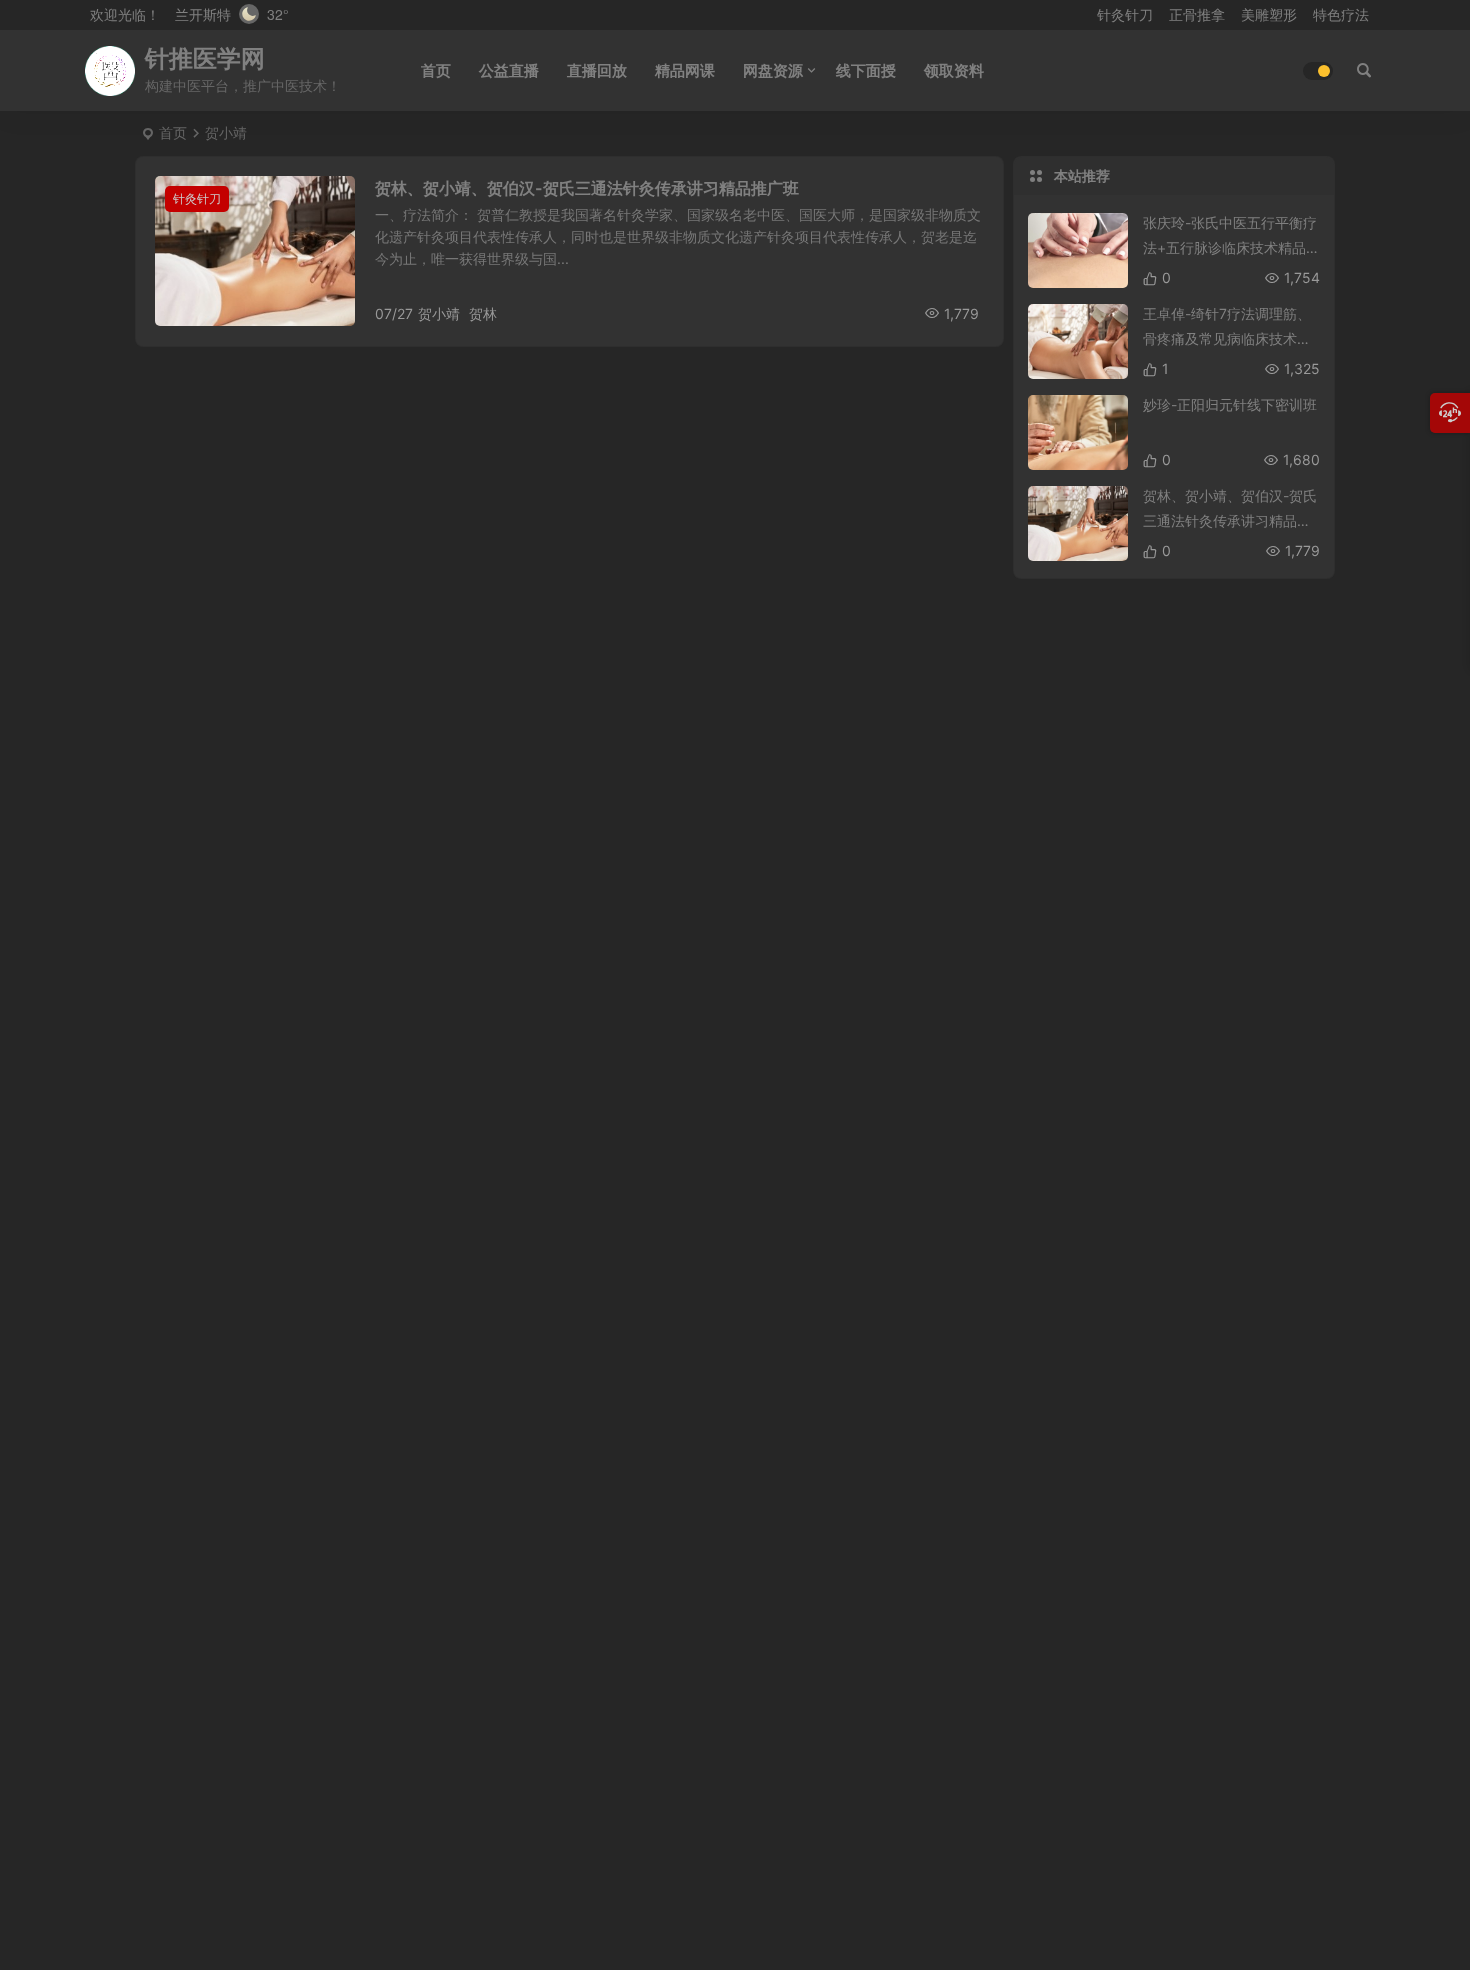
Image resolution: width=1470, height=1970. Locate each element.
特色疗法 (1341, 14)
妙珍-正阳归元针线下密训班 (1230, 404)
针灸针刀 (1125, 14)
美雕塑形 (1269, 14)
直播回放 (597, 70)
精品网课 (685, 70)
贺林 (483, 313)
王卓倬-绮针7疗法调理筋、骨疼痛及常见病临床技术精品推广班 (1227, 338)
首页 (436, 70)
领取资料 (954, 70)
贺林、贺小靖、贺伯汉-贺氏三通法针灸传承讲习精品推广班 (587, 188)
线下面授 (866, 70)
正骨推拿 (1197, 14)
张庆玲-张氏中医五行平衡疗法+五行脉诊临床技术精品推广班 (1230, 247)
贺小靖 (439, 313)
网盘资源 (773, 70)
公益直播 (509, 70)
